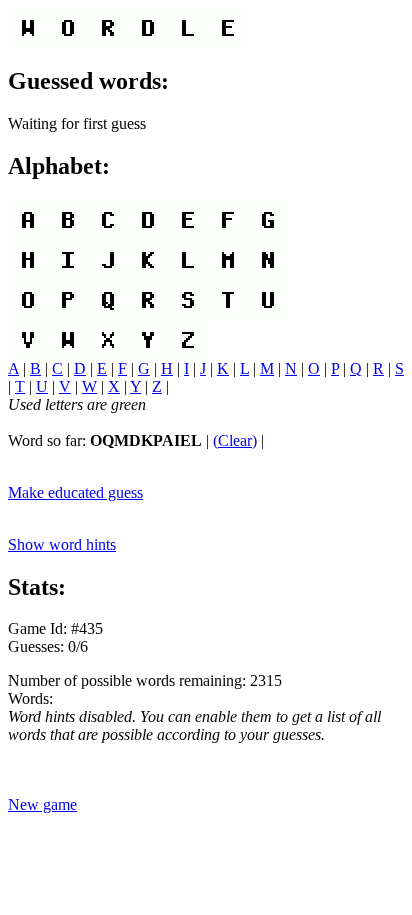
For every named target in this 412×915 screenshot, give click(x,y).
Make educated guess (75, 492)
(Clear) (235, 440)
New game (42, 804)
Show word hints (62, 544)
